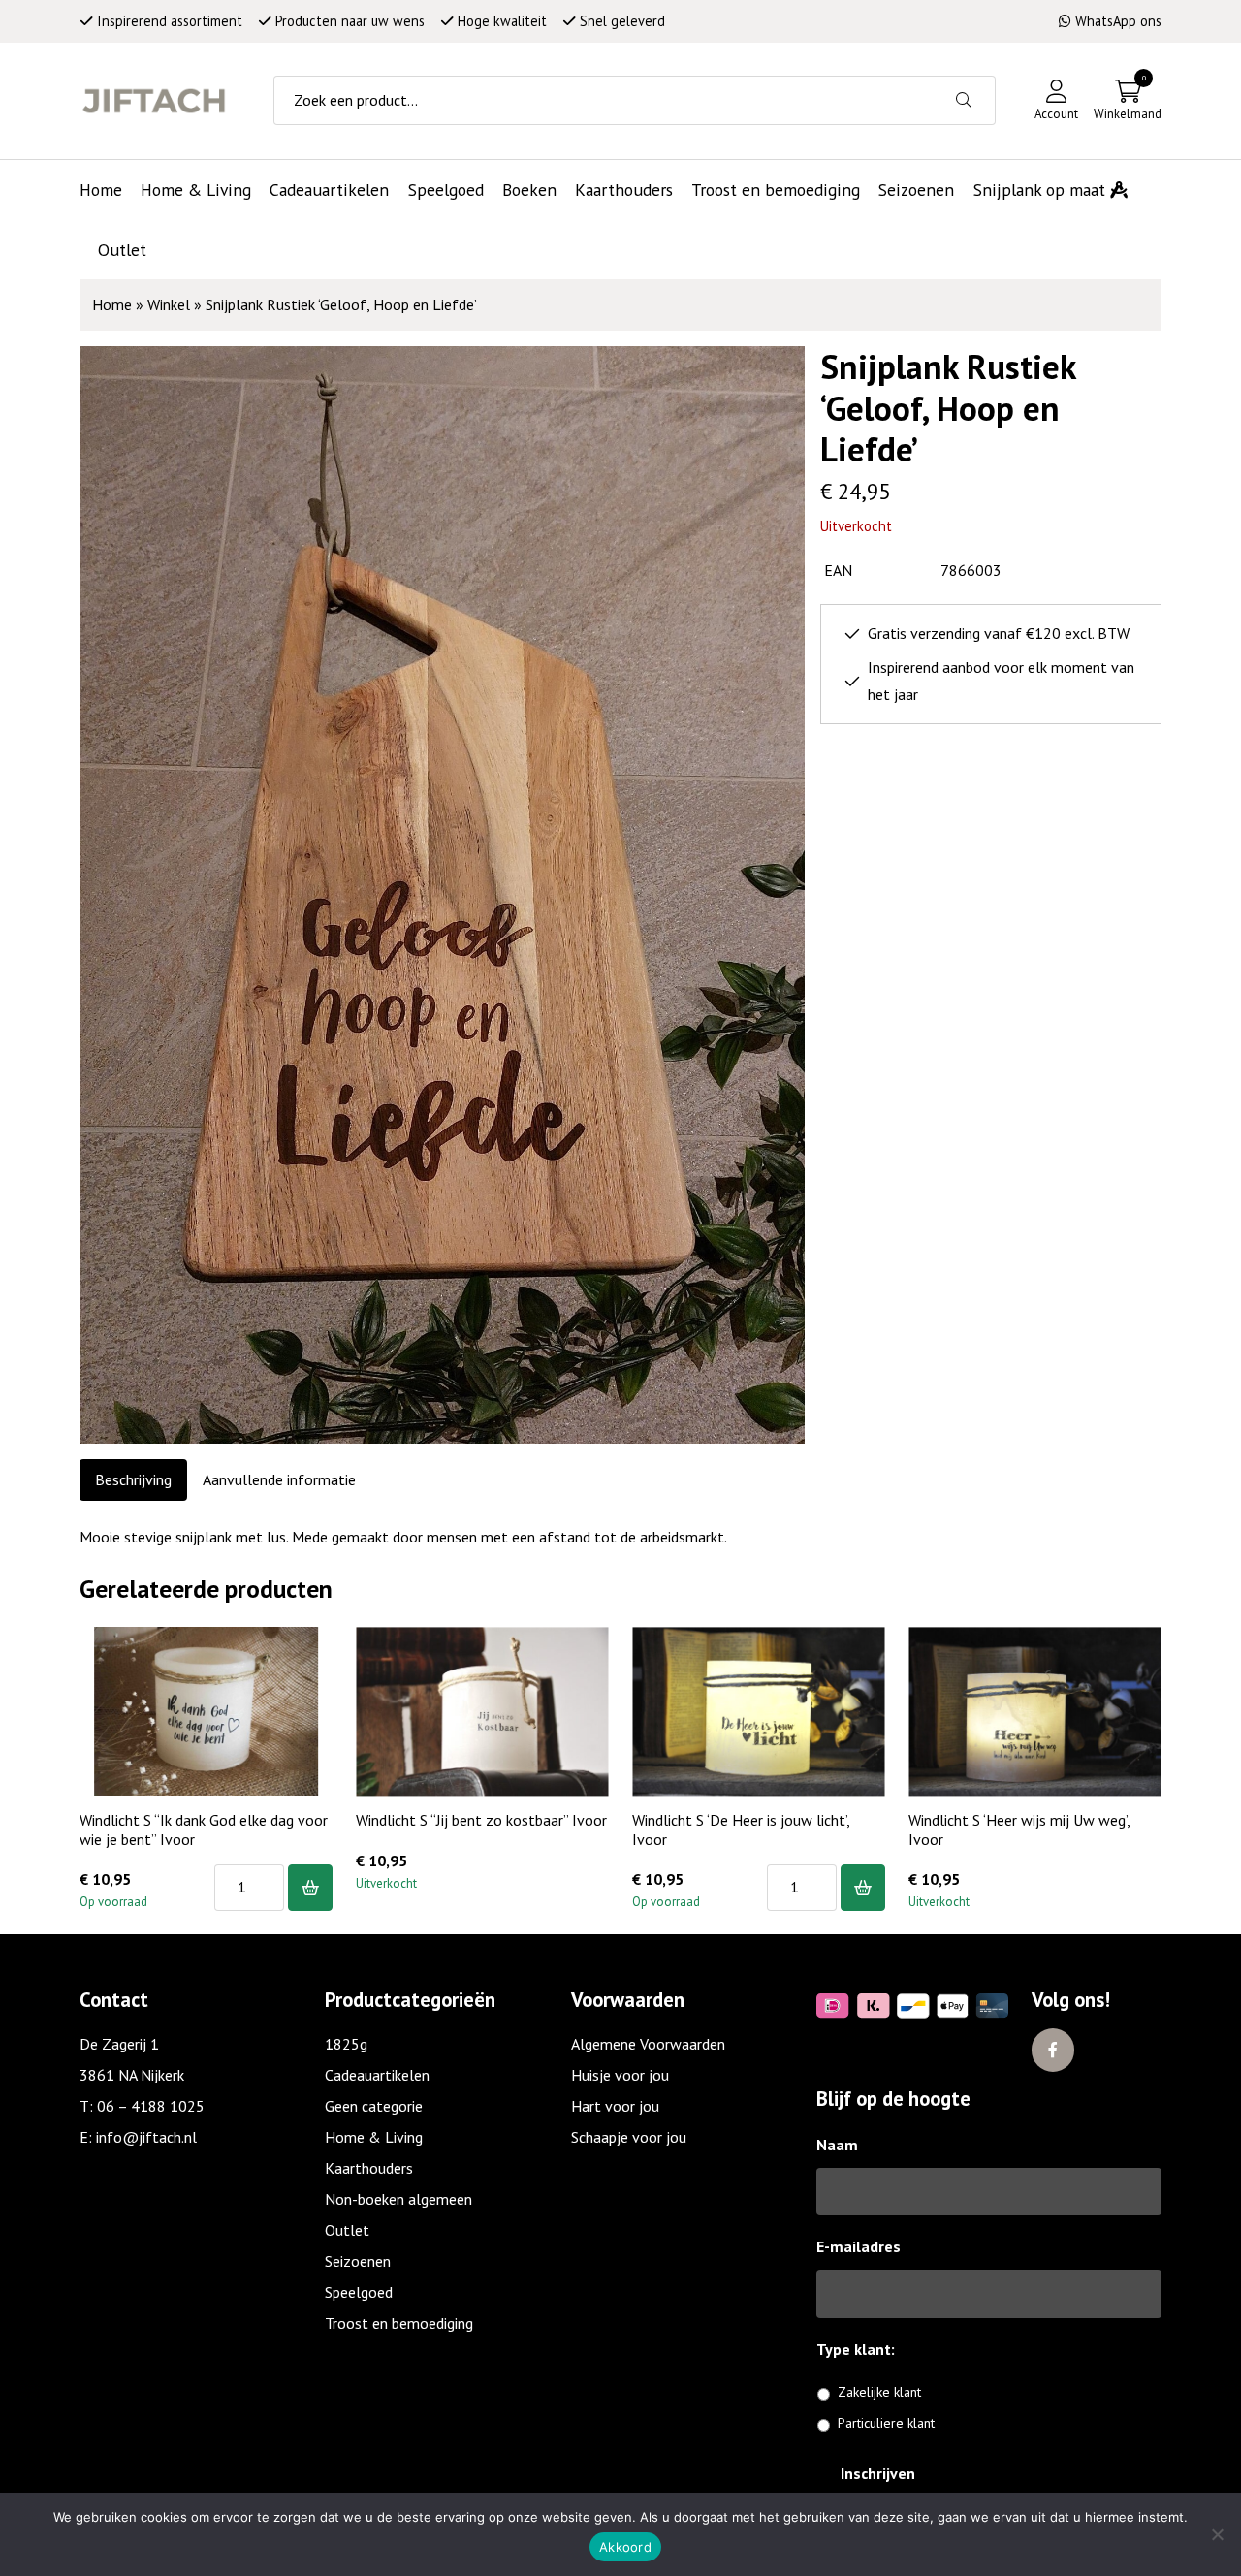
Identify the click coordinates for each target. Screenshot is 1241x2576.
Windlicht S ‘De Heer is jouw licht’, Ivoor (741, 1829)
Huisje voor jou (620, 2075)
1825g (346, 2044)
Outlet (347, 2230)
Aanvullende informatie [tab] (279, 1479)
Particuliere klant (886, 2423)
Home (112, 304)
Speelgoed (359, 2292)
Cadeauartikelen (377, 2075)
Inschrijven (878, 2473)
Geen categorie (374, 2106)
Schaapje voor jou (629, 2137)
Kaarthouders (369, 2168)
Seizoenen (358, 2261)
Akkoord (625, 2547)
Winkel (169, 304)
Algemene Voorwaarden (648, 2044)
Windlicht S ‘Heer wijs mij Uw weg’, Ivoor (1019, 1829)
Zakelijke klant (879, 2392)
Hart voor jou (615, 2106)
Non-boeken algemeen (398, 2199)
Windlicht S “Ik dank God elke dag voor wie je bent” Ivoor (204, 1829)
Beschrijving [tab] (133, 1479)
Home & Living (374, 2137)
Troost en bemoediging (399, 2323)
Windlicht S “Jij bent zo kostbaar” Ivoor (481, 1820)
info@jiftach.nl (146, 2137)
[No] (1217, 2534)
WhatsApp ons (1118, 21)
